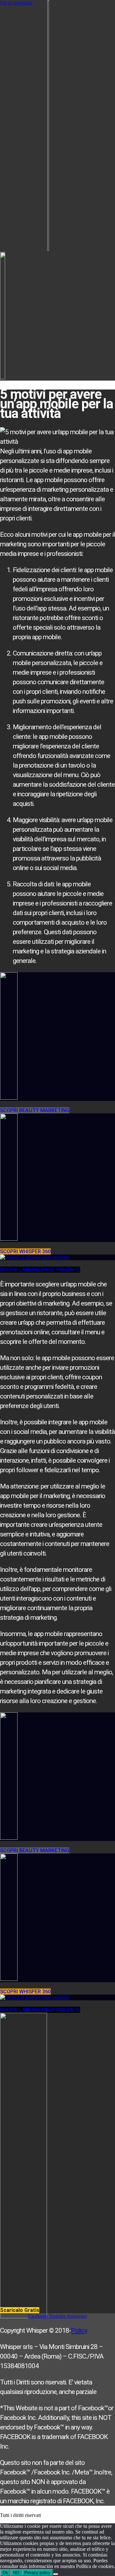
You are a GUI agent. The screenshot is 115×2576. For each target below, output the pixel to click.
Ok (5, 2573)
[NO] (56, 2574)
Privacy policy (37, 2573)
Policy (79, 2330)
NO (16, 2573)
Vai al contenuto (16, 3)
